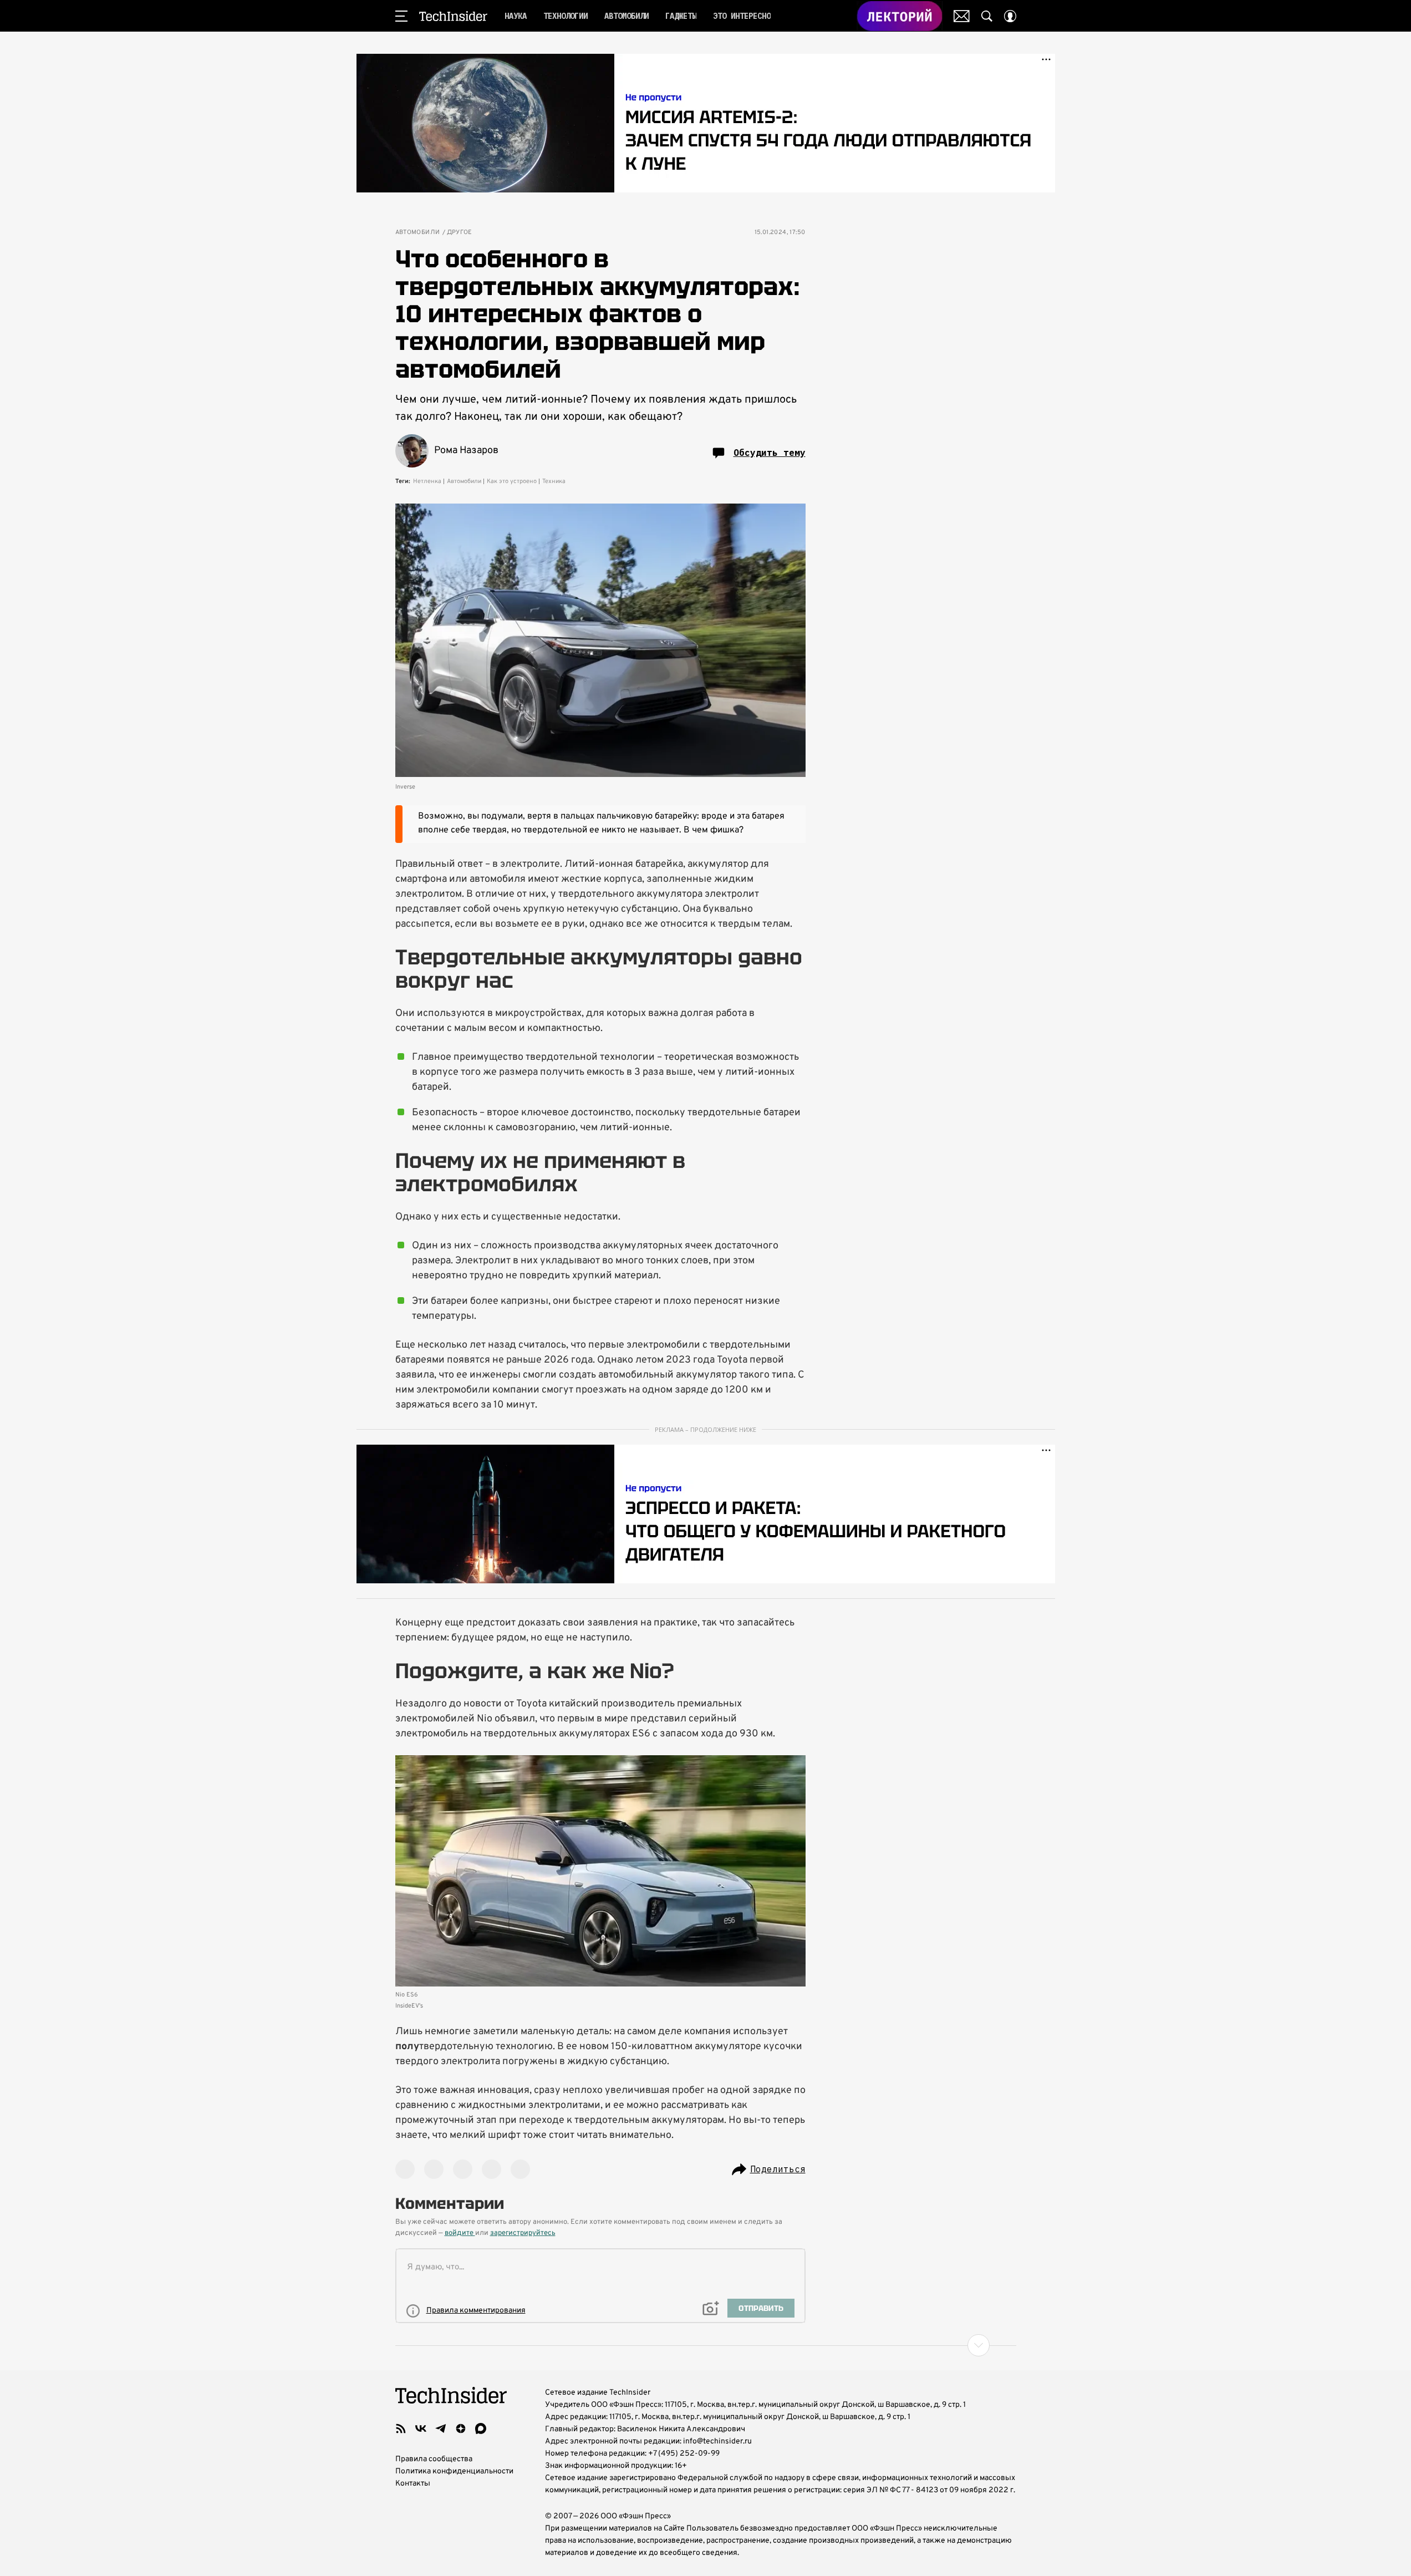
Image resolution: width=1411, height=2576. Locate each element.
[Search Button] (987, 16)
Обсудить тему (770, 453)
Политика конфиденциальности (454, 2471)
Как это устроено (512, 481)
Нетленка (427, 481)
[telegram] (441, 2428)
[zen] (461, 2428)
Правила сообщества (434, 2459)
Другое (460, 233)
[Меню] (401, 16)
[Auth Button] (1010, 16)
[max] (481, 2428)
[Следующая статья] (706, 2345)
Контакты (413, 2484)
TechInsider (453, 16)
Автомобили (418, 233)
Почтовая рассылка (962, 16)
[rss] (401, 2428)
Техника (554, 481)
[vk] (421, 2428)
